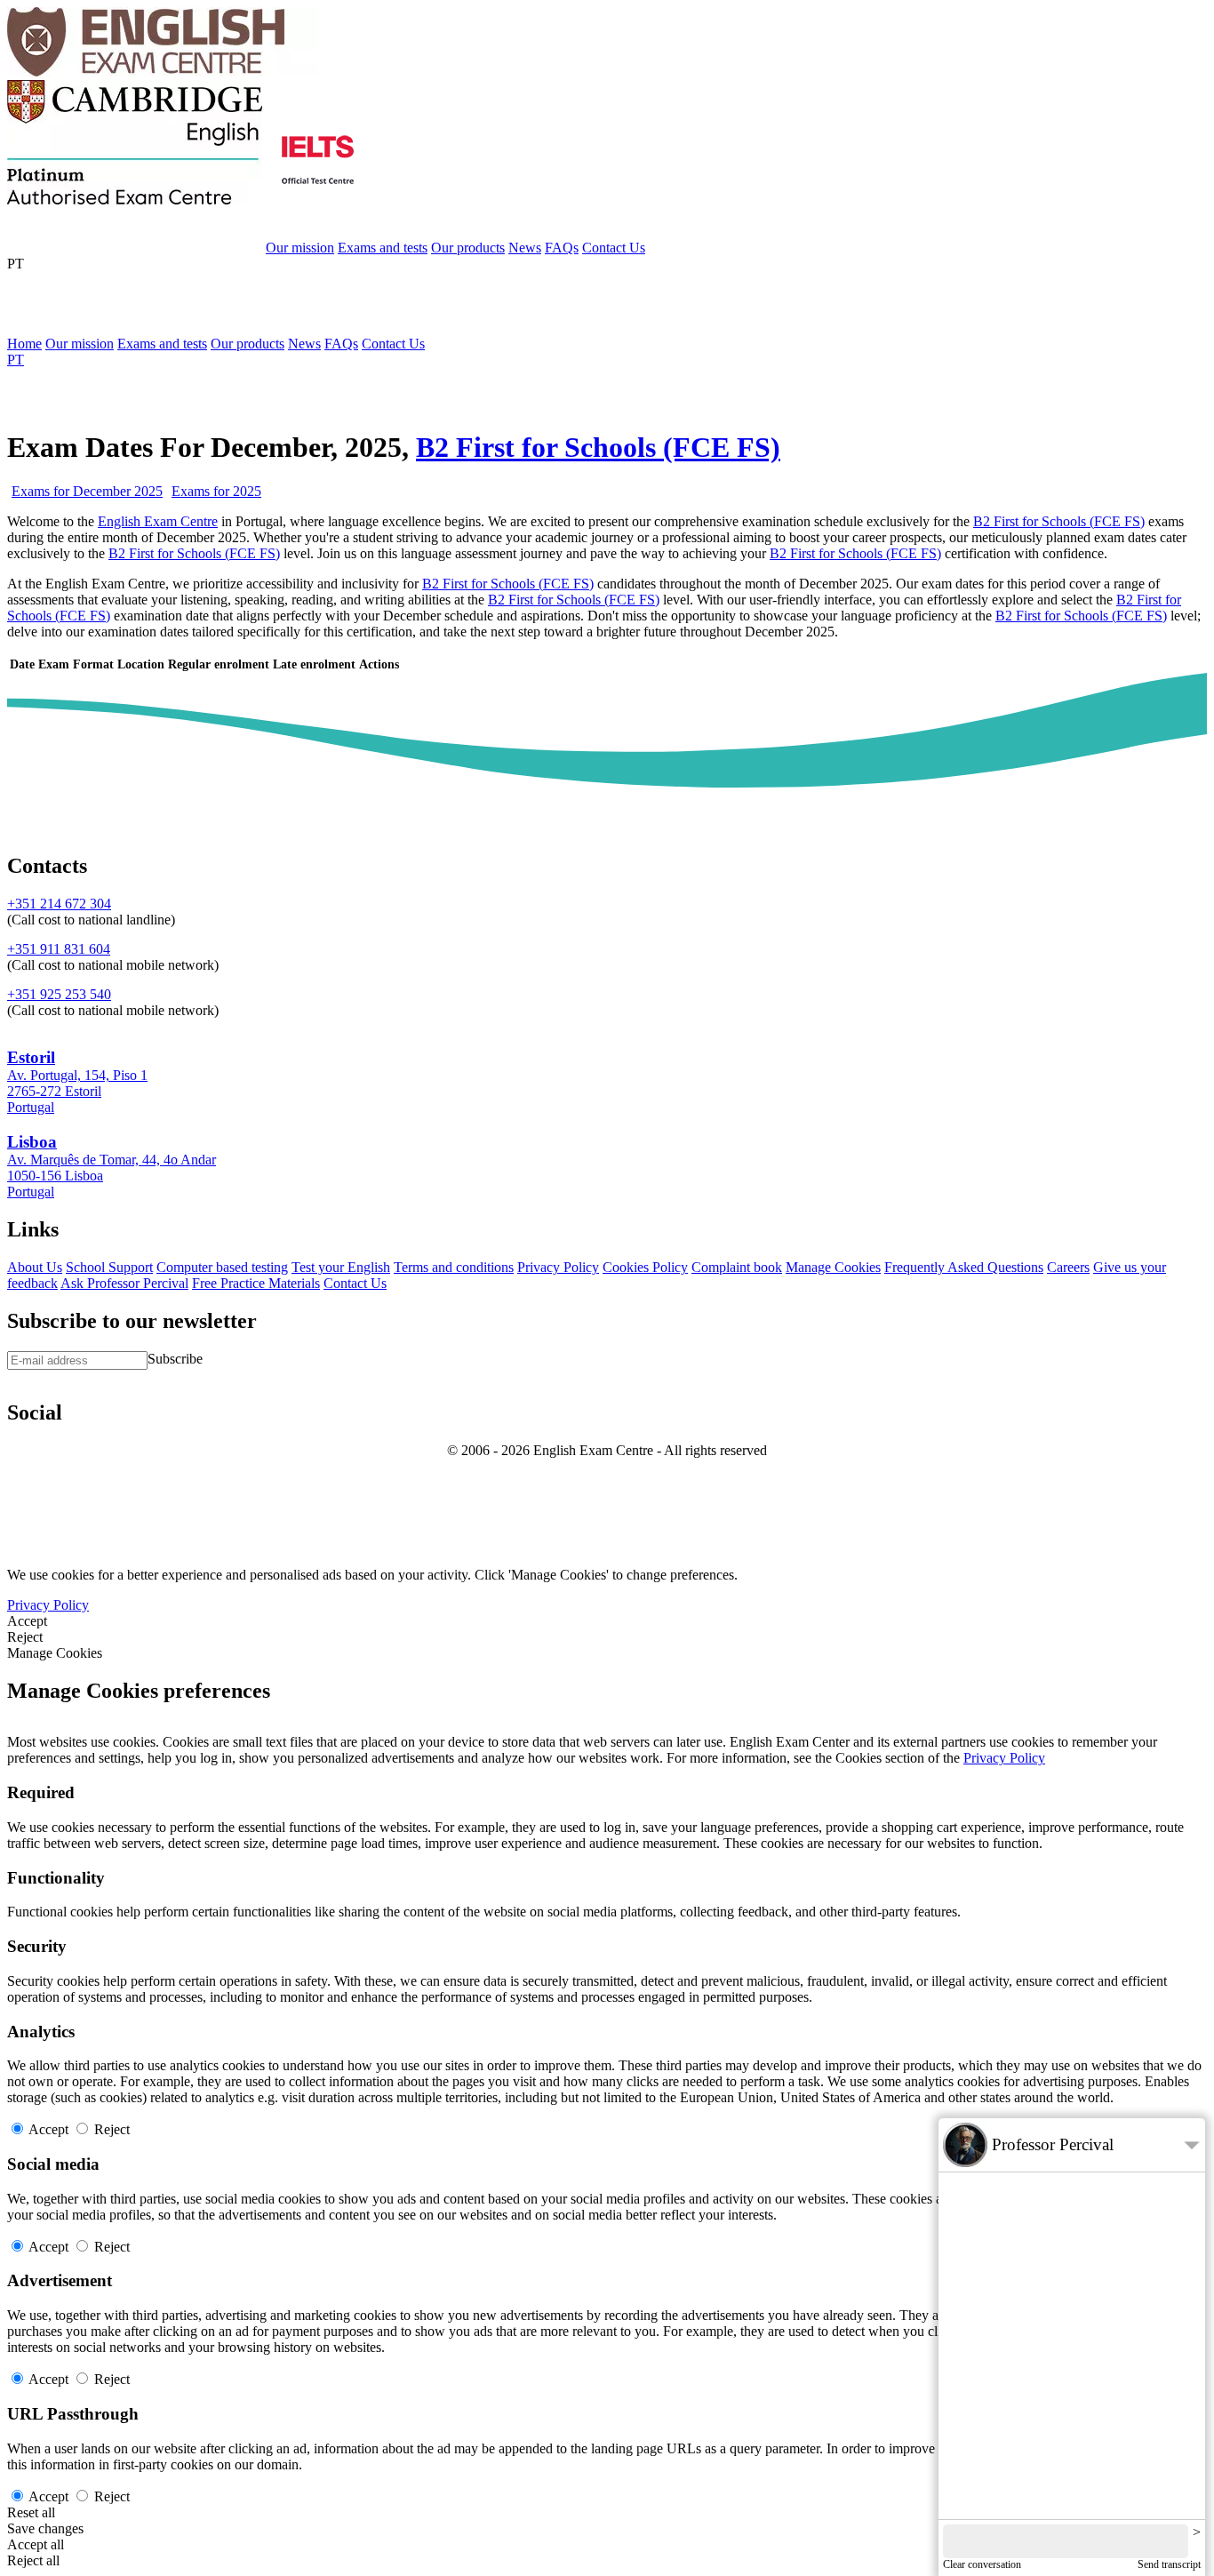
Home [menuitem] (24, 344)
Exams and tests (383, 248)
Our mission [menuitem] (80, 344)
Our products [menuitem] (248, 344)
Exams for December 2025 (87, 491)
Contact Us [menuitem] (393, 344)
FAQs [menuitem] (341, 344)
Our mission (300, 248)
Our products (468, 248)
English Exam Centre (158, 521)
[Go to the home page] (163, 72)
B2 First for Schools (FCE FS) (598, 447)
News (525, 248)
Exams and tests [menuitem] (162, 344)
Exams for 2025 (216, 491)
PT (16, 264)
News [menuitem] (304, 344)
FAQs (562, 248)
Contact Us (614, 248)
